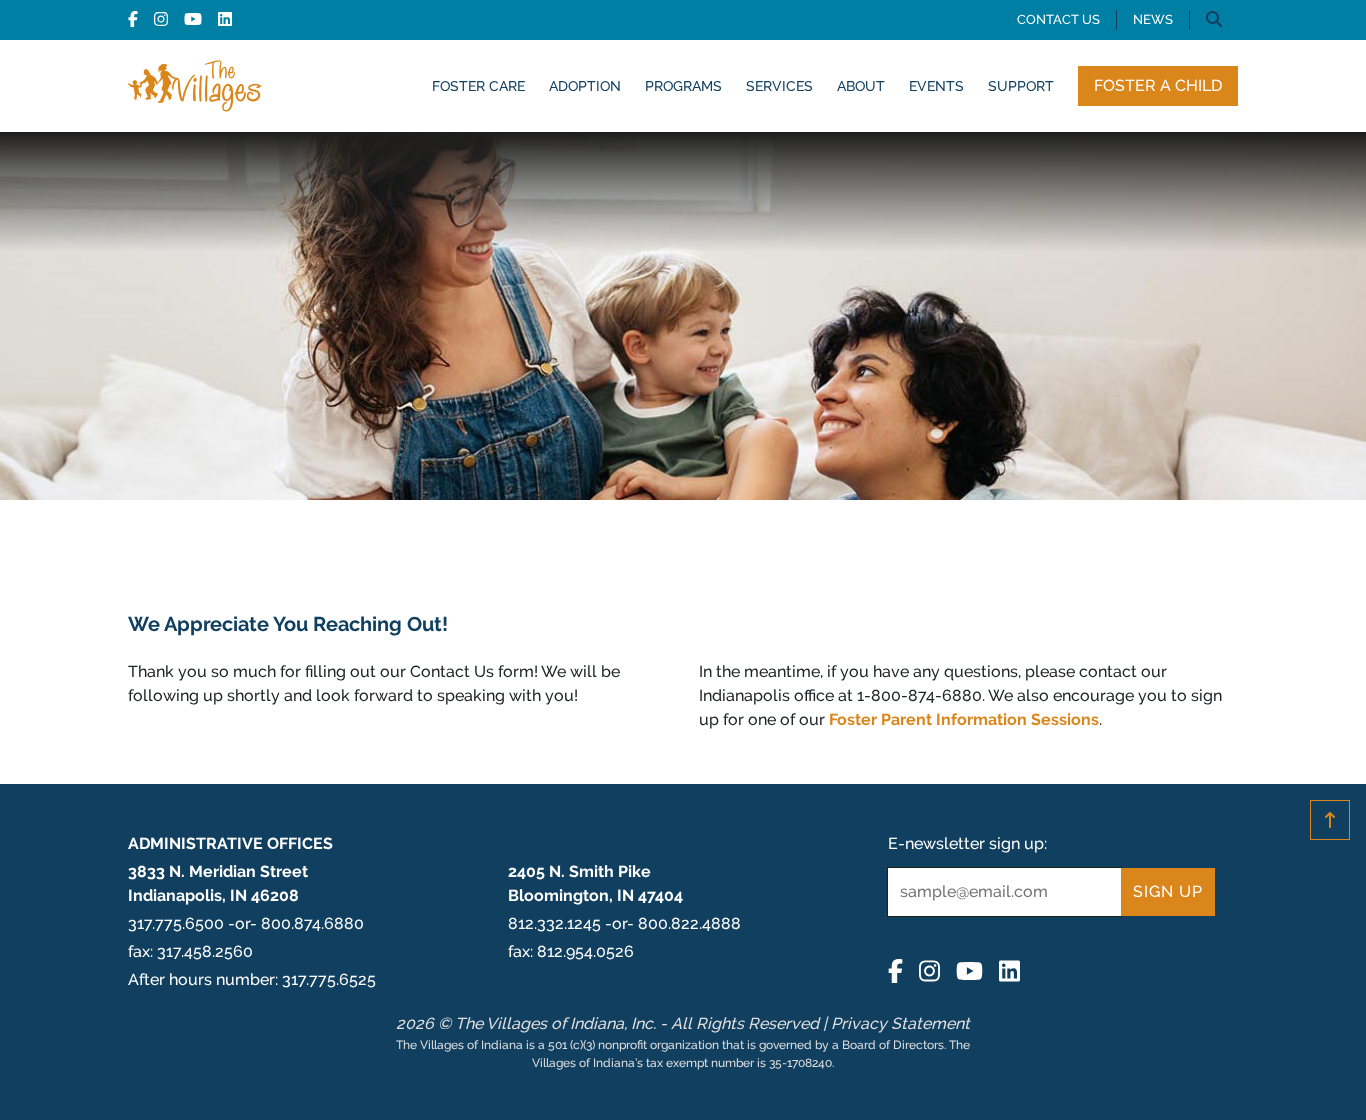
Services (779, 85)
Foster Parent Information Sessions (964, 719)
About (861, 85)
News (1153, 19)
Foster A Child (1158, 85)
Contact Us (1058, 19)
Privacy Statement (900, 1023)
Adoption (585, 85)
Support (1021, 85)
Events (936, 85)
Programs (683, 85)
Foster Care (478, 85)
